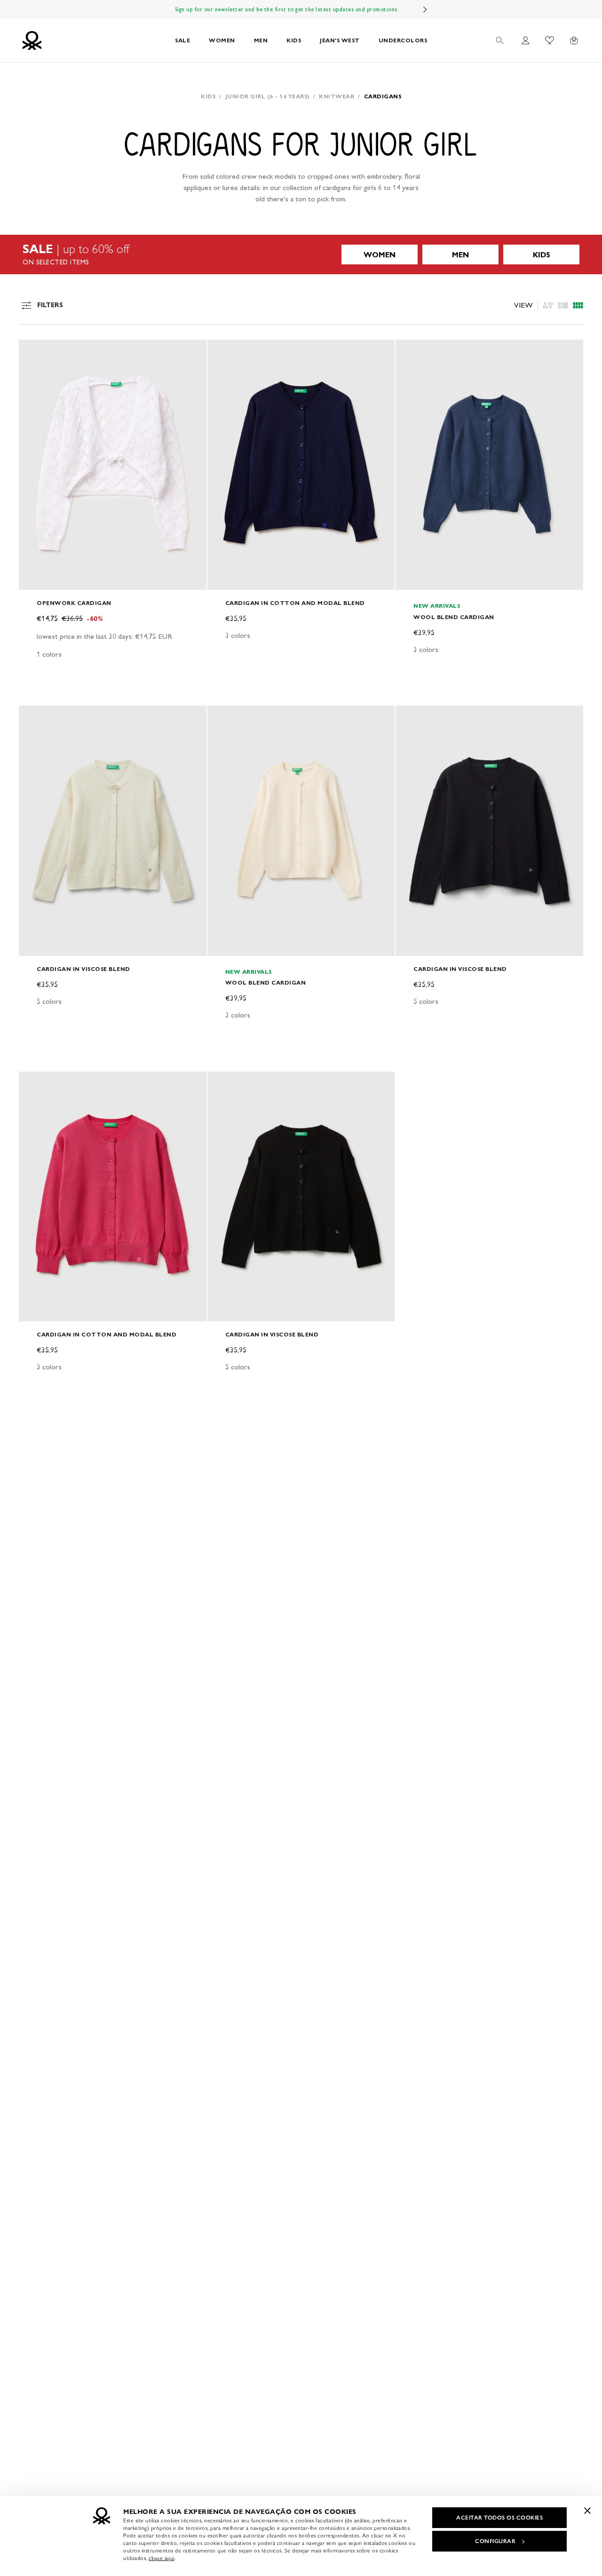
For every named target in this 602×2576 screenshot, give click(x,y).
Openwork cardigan (74, 603)
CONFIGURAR (495, 2541)
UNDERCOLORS (403, 40)
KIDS (294, 40)
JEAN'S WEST (340, 40)
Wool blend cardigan (454, 617)
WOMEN (222, 40)
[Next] (425, 9)
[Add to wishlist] (34, 352)
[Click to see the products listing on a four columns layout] (563, 305)
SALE (182, 40)
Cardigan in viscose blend (83, 969)
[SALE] (301, 254)
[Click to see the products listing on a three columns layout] (578, 305)
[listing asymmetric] (548, 305)
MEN (261, 40)
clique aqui (162, 2558)
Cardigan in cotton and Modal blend (295, 603)
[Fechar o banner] (587, 2511)
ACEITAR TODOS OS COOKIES (499, 2518)
